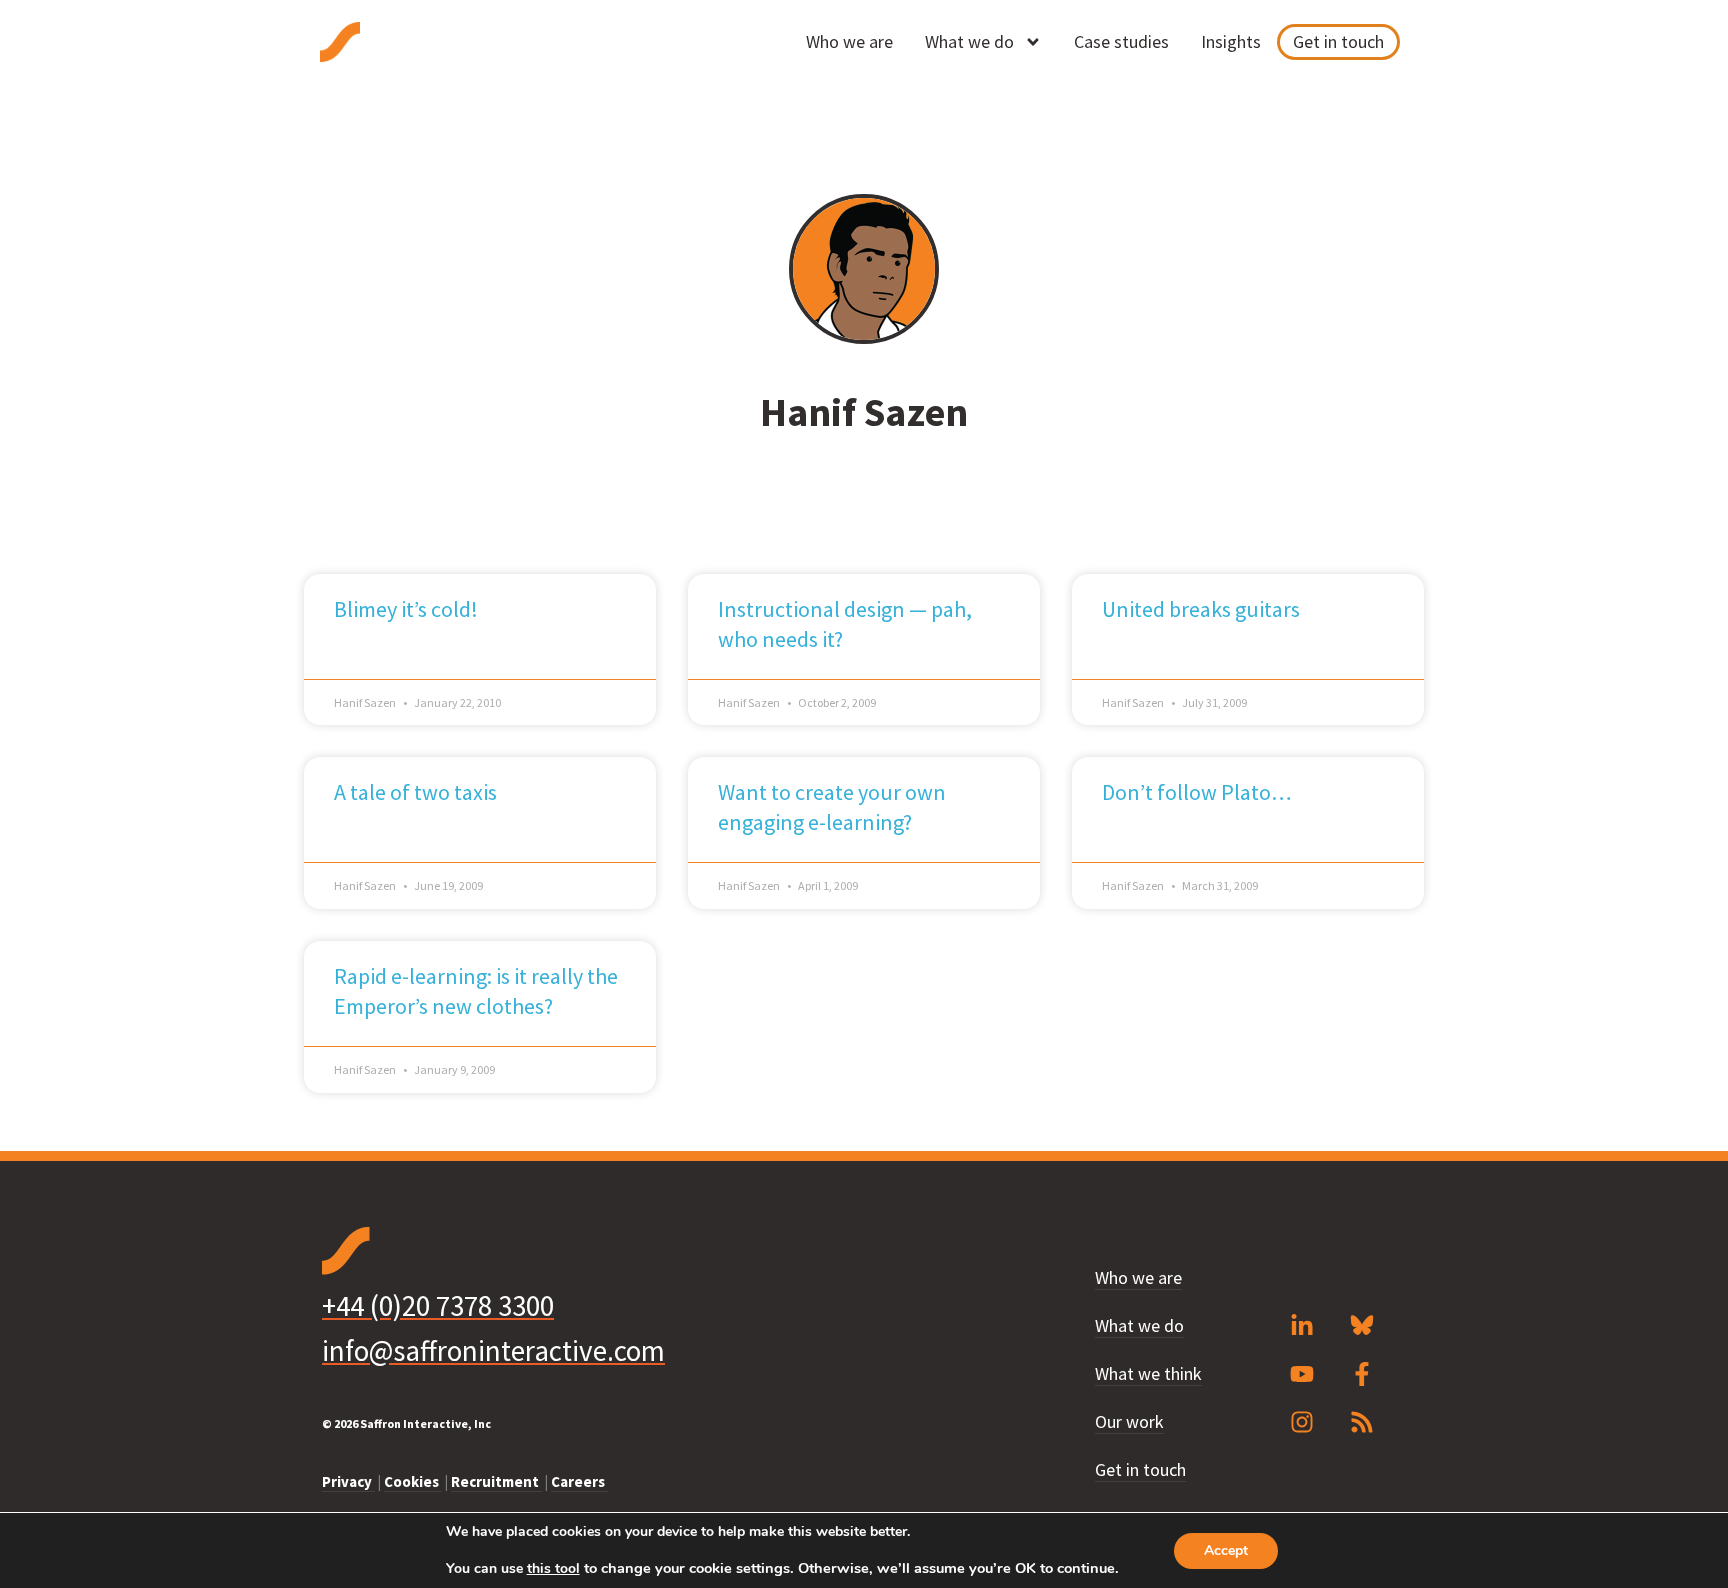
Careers (579, 1481)
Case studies (1121, 41)
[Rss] (1362, 1422)
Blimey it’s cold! (406, 609)
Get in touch (1338, 41)
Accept (1226, 1550)
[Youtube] (1302, 1374)
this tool (553, 1569)
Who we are (849, 41)
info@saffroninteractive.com (493, 1350)
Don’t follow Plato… (1197, 792)
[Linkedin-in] (1302, 1326)
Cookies (413, 1481)
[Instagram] (1302, 1422)
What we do (969, 41)
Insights (1231, 41)
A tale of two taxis (415, 792)
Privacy (348, 1481)
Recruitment (496, 1481)
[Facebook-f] (1362, 1374)
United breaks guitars (1201, 609)
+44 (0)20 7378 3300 (438, 1305)
